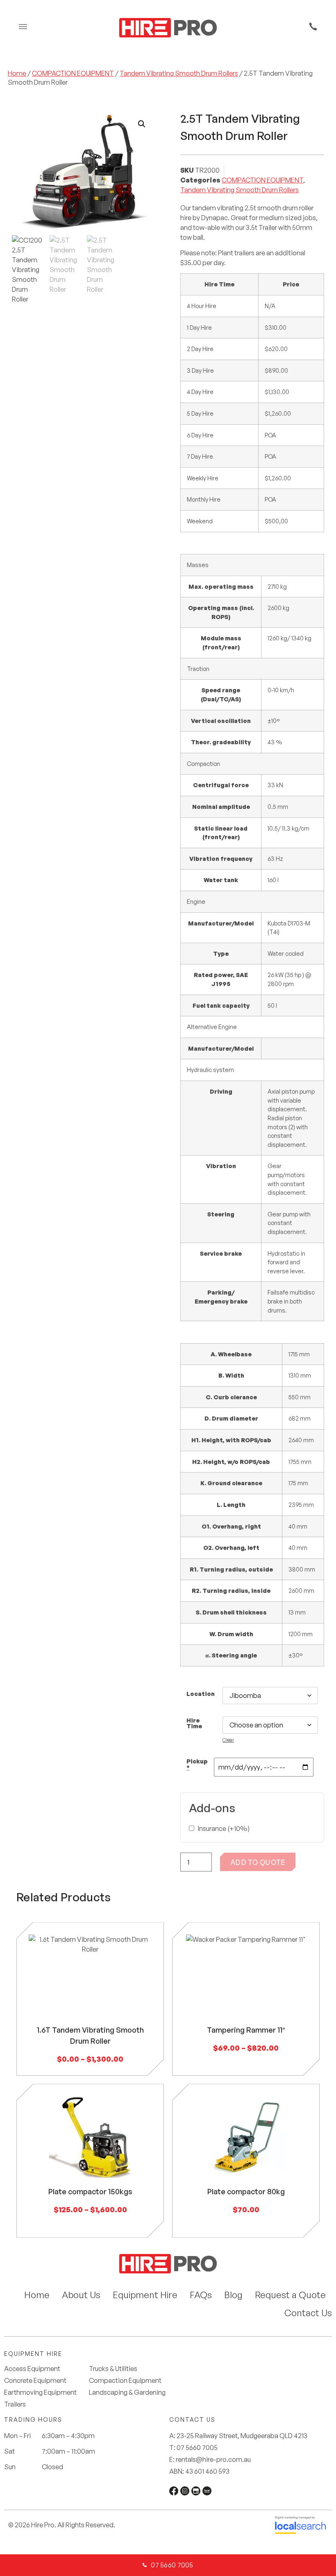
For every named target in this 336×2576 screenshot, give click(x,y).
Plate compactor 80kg (246, 2191)
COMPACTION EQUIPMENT (73, 73)
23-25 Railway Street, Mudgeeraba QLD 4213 (242, 2436)
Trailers (15, 2404)
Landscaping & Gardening (127, 2392)
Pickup (197, 1764)
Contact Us (308, 2313)
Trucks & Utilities (113, 2369)
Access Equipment (32, 2369)
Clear (228, 1740)
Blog (233, 2295)
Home (17, 73)
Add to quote (258, 1862)
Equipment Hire (145, 2295)
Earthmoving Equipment (40, 2392)
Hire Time (194, 1723)
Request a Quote (290, 2295)
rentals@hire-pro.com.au (213, 2459)
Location (201, 1693)
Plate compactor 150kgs (90, 2191)
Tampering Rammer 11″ (246, 2030)
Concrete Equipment (35, 2381)
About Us (81, 2295)
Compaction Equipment (125, 2381)
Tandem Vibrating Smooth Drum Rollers (179, 73)
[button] (142, 124)
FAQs (201, 2295)
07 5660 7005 (197, 2448)
